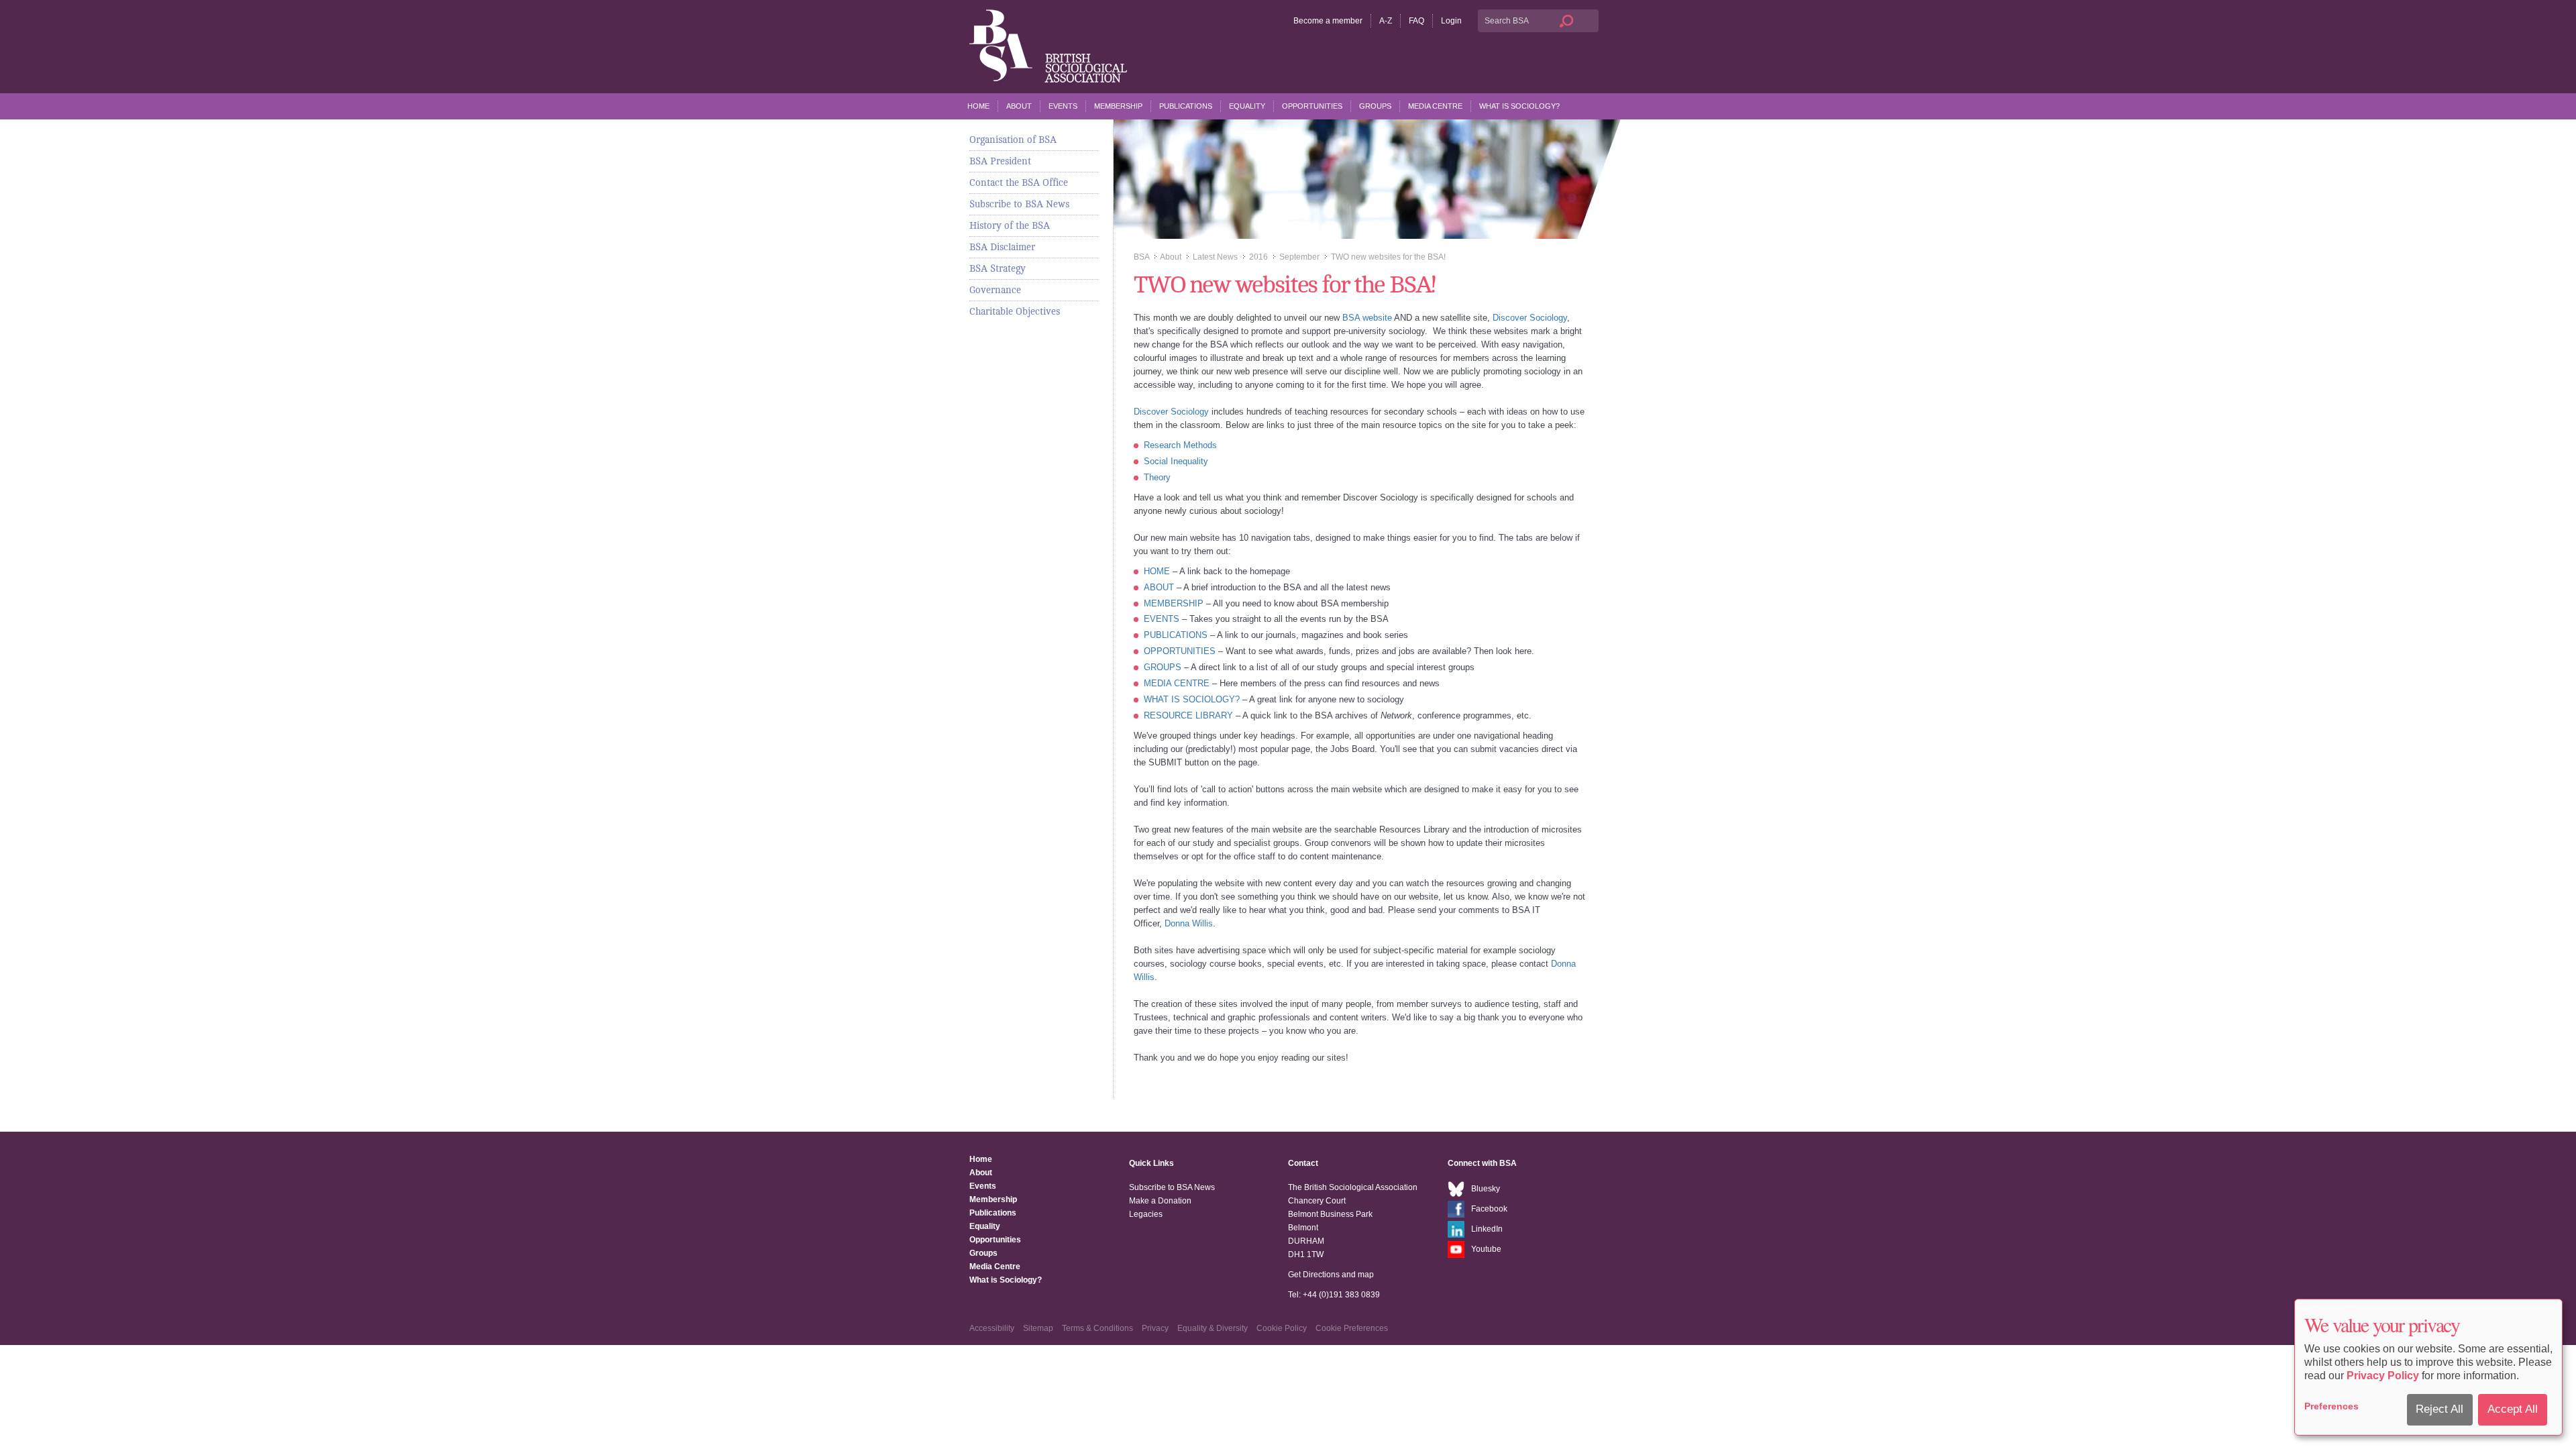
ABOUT (1159, 587)
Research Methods (1180, 445)
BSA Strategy (998, 268)
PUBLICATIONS (1176, 635)
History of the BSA (1010, 225)
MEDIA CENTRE (1177, 683)
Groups (1375, 106)
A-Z (1386, 21)
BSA (1141, 257)
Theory (1157, 477)
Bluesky (1486, 1189)
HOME (1157, 571)
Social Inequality (1176, 461)
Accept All (2513, 1409)
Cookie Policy (1282, 1328)
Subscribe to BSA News (1019, 204)
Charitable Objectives (1015, 311)
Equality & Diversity (1213, 1328)
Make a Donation (1160, 1201)
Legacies (1146, 1214)
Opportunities (1312, 106)
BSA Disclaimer (1002, 247)
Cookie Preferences (1352, 1328)
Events (1063, 106)
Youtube (1486, 1249)
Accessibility (992, 1328)
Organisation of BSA (1013, 140)
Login (1451, 21)
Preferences (2331, 1406)
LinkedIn (1487, 1229)
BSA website (1367, 318)
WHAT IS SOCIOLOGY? (1192, 699)
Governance (995, 290)
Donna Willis (1189, 923)
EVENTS (1162, 619)
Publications (1186, 106)
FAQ (1416, 21)
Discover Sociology (1530, 318)
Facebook (1489, 1209)
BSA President (1000, 161)
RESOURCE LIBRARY (1188, 715)
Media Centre (1435, 106)
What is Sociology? (1519, 106)
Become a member (1328, 21)
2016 (1258, 257)
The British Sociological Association (1048, 46)
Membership (1118, 106)
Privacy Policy (2383, 1376)
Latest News (1215, 257)
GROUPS (1163, 667)
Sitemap (1038, 1328)
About (1019, 106)
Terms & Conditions (1097, 1328)
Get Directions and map (1331, 1275)
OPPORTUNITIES (1180, 651)
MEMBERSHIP (1174, 603)
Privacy (1155, 1328)
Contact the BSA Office (1019, 182)
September (1299, 257)
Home (978, 106)
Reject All (2439, 1409)
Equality (1247, 106)
